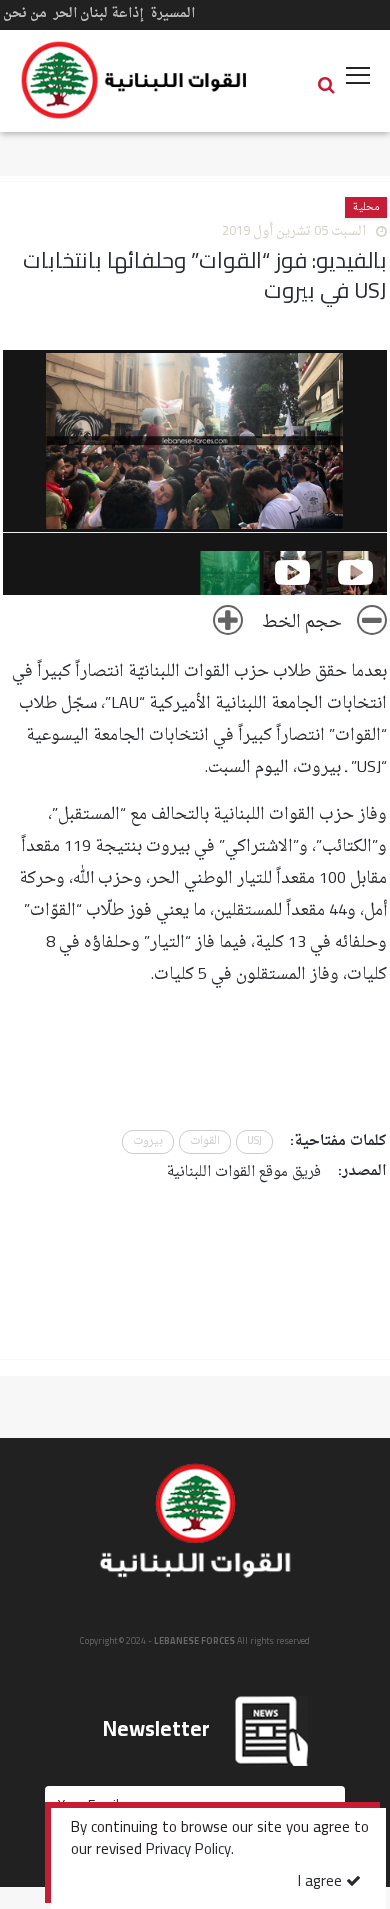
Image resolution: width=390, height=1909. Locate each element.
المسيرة (172, 13)
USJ (254, 1141)
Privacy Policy (188, 1851)
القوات (205, 1141)
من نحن (25, 13)
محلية (366, 207)
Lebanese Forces (135, 80)
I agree (322, 1882)
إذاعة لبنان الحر (98, 13)
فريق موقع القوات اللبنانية (244, 1172)
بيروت (148, 1141)
